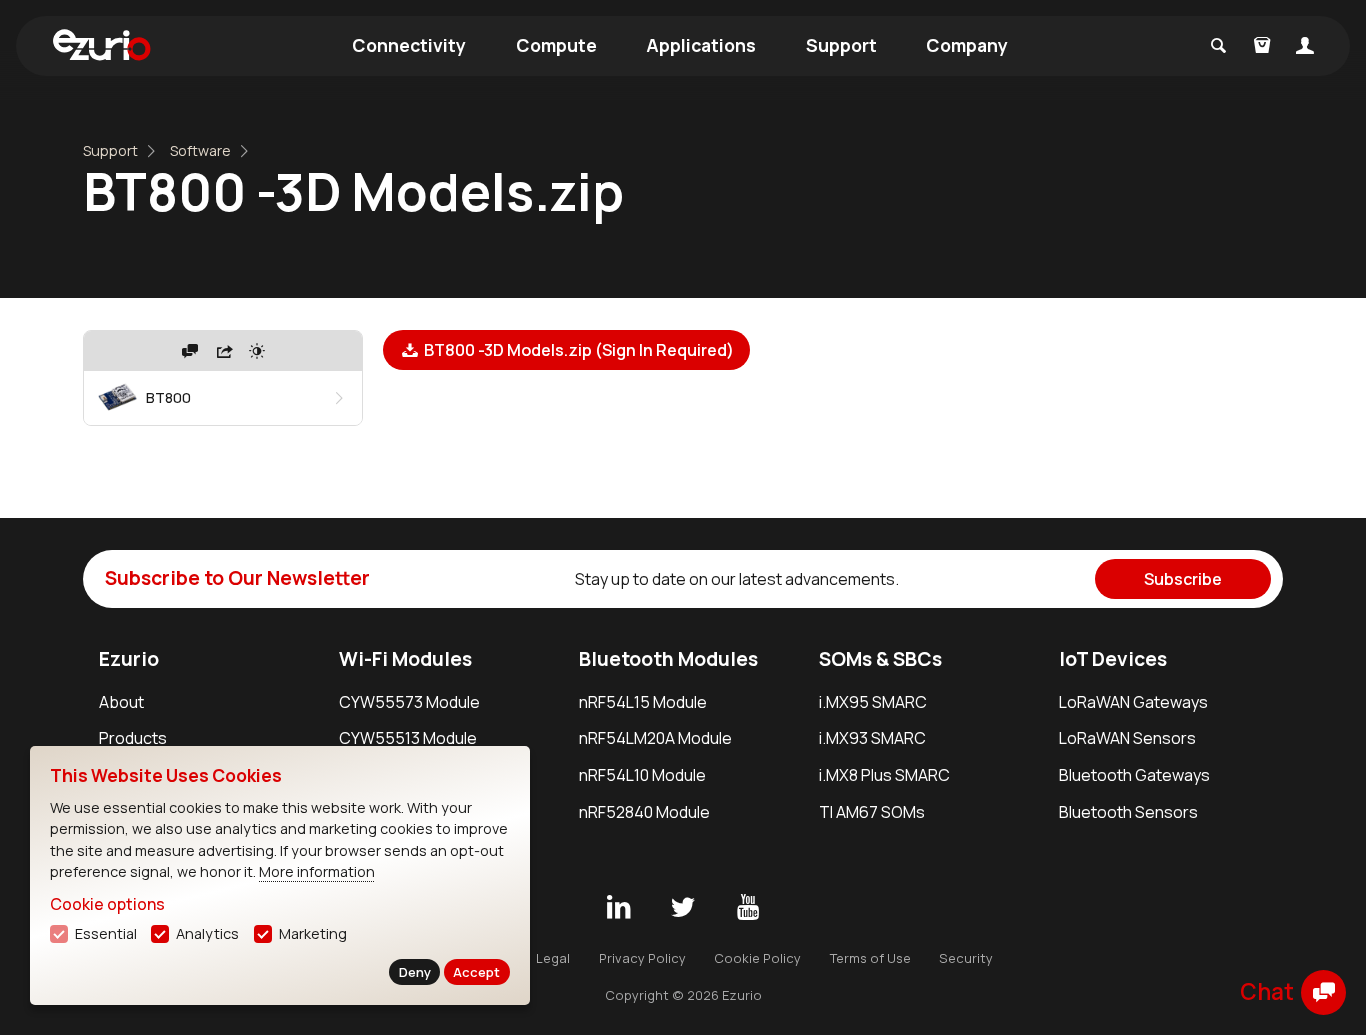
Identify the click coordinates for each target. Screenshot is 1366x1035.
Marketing (313, 933)
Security (966, 958)
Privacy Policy (642, 958)
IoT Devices (1113, 659)
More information (317, 871)
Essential (106, 933)
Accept (476, 972)
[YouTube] (748, 908)
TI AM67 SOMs (872, 812)
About (121, 702)
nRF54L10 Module (642, 775)
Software (200, 150)
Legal (553, 958)
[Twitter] (683, 908)
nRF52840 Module (644, 812)
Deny (415, 972)
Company (967, 45)
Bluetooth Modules (668, 659)
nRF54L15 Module (643, 702)
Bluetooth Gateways (1134, 775)
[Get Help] (190, 351)
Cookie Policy (757, 958)
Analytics (207, 933)
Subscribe (1183, 579)
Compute (556, 45)
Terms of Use (870, 958)
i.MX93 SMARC (872, 738)
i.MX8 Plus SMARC (884, 775)
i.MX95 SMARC (873, 702)
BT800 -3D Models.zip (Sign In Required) (577, 350)
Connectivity (409, 45)
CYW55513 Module (408, 738)
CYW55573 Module (409, 702)
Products (133, 738)
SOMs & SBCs (880, 659)
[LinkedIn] (618, 908)
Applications (701, 45)
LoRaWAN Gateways (1133, 702)
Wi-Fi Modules (405, 659)
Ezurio (129, 659)
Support (841, 45)
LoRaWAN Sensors (1127, 738)
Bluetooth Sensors (1128, 812)
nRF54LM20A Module (655, 738)
